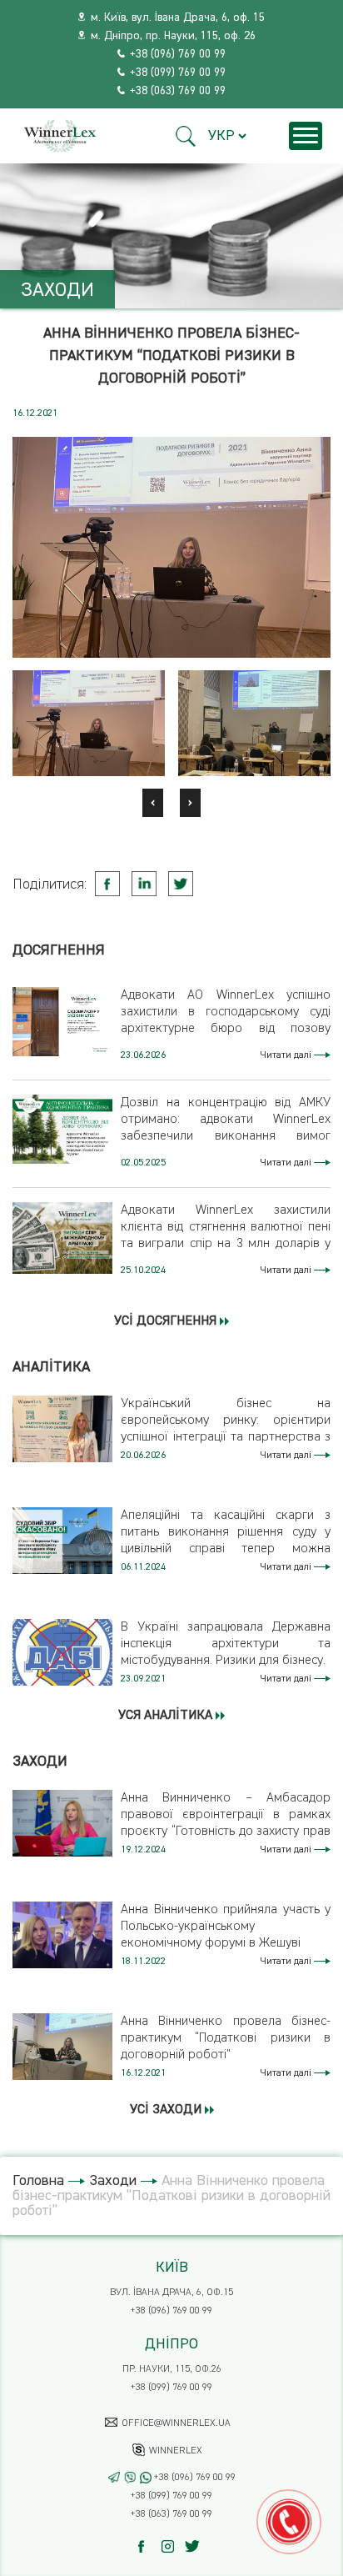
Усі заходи (167, 2110)
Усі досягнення (167, 1321)
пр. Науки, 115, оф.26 (172, 2369)
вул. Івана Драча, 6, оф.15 (171, 2293)
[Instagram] (172, 2546)
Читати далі (287, 1055)
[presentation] (153, 803)
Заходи (113, 2181)
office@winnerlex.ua (176, 2423)
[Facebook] (149, 2546)
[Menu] (306, 136)
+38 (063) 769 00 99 (178, 91)
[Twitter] (195, 2546)
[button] (186, 136)
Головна (38, 2181)
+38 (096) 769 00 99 (178, 54)
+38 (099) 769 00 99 (178, 73)
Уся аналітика (167, 1716)
